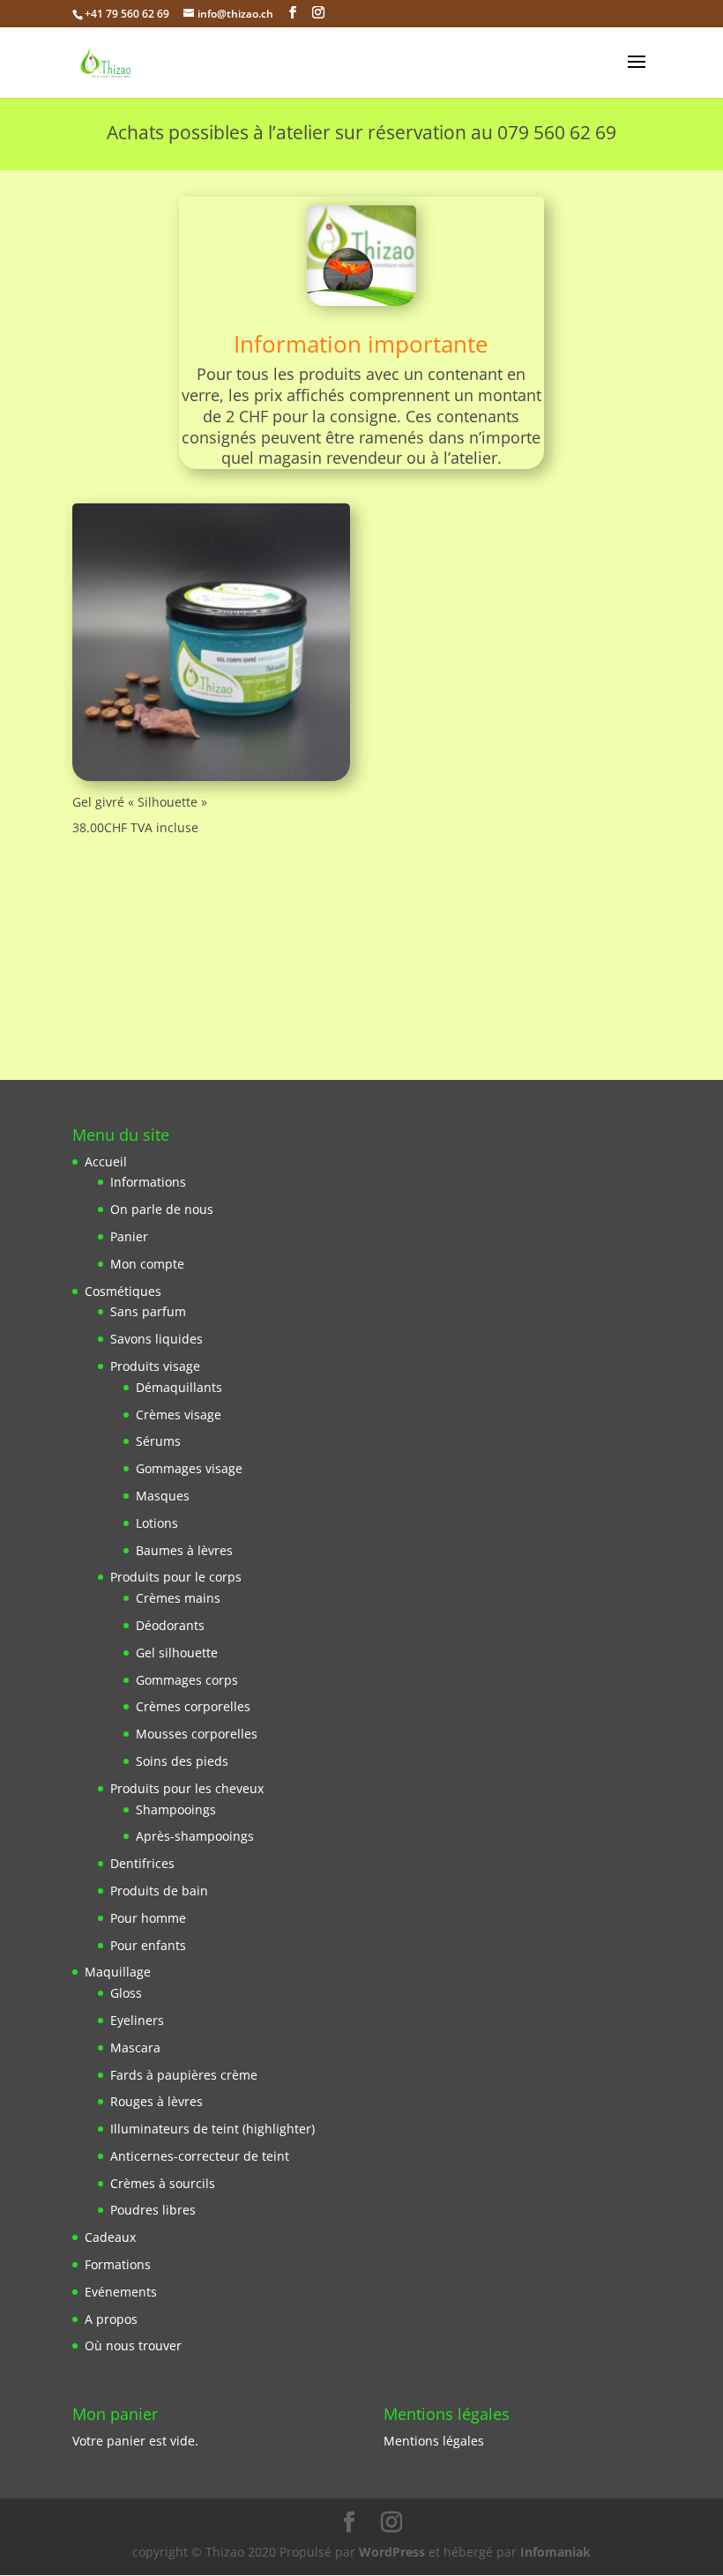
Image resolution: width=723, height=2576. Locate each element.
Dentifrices (142, 1863)
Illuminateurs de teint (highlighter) (212, 2129)
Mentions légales (434, 2441)
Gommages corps (187, 1680)
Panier (129, 1236)
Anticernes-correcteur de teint (200, 2156)
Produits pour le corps (176, 1577)
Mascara (135, 2047)
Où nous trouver (133, 2345)
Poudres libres (153, 2210)
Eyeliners (137, 2020)
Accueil (106, 1161)
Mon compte (147, 1264)
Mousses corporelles (197, 1734)
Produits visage (155, 1366)
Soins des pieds (182, 1761)
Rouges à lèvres (157, 2101)
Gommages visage (189, 1468)
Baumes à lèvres (184, 1550)
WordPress (392, 2552)
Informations (148, 1182)
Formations (118, 2264)
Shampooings (176, 1809)
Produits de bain (159, 1891)
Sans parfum (148, 1311)
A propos (111, 2319)
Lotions (157, 1523)
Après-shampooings (195, 1836)
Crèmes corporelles (193, 1706)
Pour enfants (148, 1945)
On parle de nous (162, 1209)
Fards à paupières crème (184, 2075)
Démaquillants (179, 1387)
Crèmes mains (178, 1598)
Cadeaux (110, 2237)
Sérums (158, 1441)
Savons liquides (157, 1339)
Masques (163, 1496)
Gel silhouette (177, 1653)
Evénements (121, 2292)
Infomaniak (555, 2552)
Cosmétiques (123, 1291)
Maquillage (118, 1972)
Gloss (126, 1993)
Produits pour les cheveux (187, 1788)
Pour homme (148, 1918)
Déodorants (170, 1625)
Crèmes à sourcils (163, 2183)
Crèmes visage (179, 1415)
